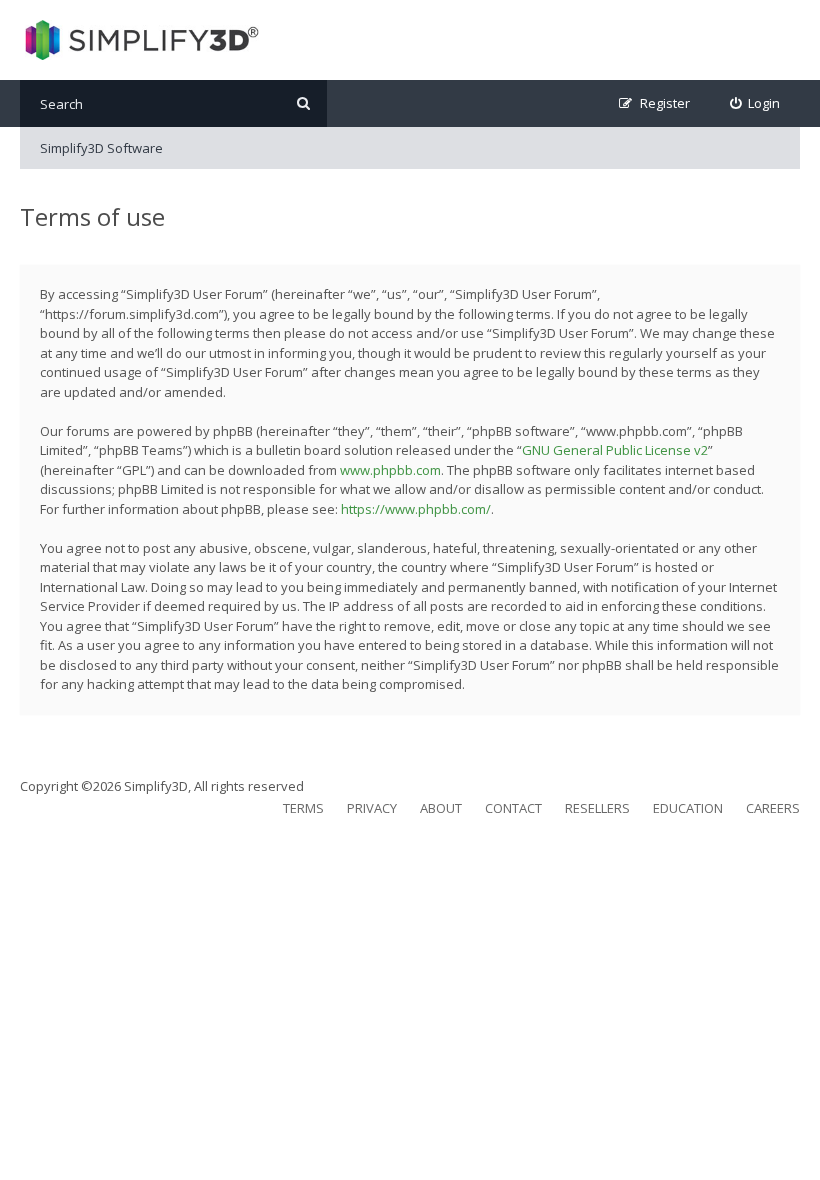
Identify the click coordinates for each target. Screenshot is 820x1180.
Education (688, 808)
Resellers (597, 808)
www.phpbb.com (390, 470)
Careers (773, 808)
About (441, 808)
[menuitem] (755, 103)
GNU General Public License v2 (615, 450)
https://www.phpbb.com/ (416, 509)
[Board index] (139, 40)
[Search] (303, 103)
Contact (513, 808)
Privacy (372, 808)
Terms (303, 808)
